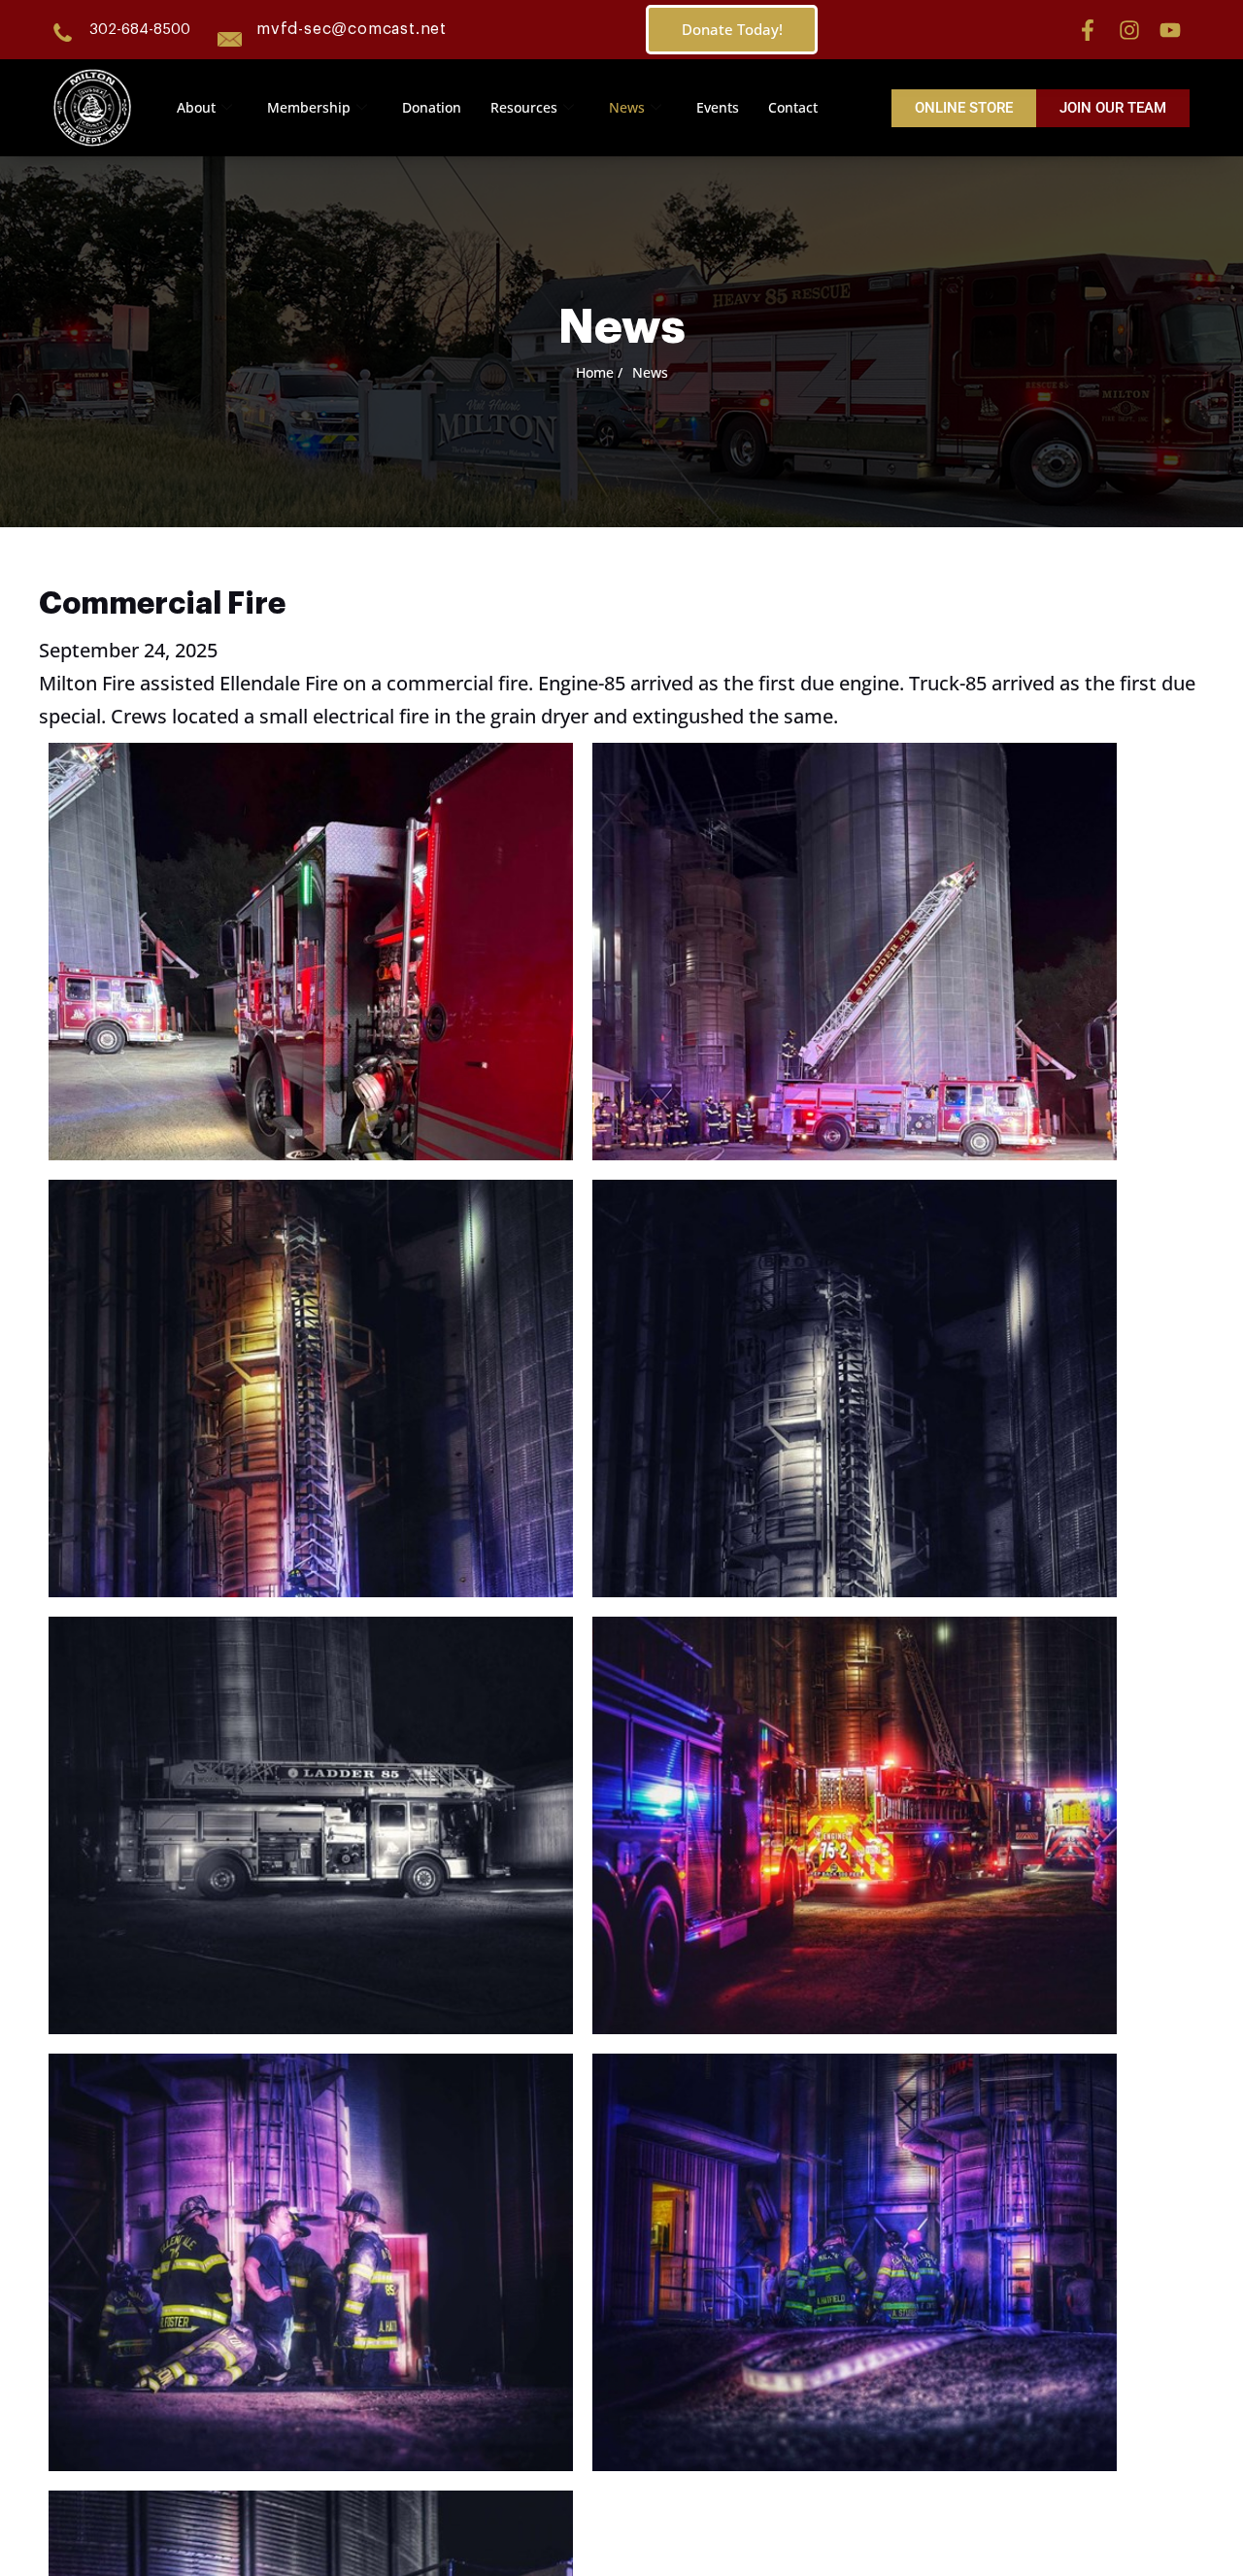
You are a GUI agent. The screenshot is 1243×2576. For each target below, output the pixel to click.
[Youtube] (1170, 30)
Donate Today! (732, 29)
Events (718, 107)
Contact (793, 107)
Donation (432, 107)
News (627, 107)
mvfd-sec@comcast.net (352, 29)
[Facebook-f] (1088, 30)
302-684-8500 (140, 30)
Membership (309, 107)
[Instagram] (1129, 30)
